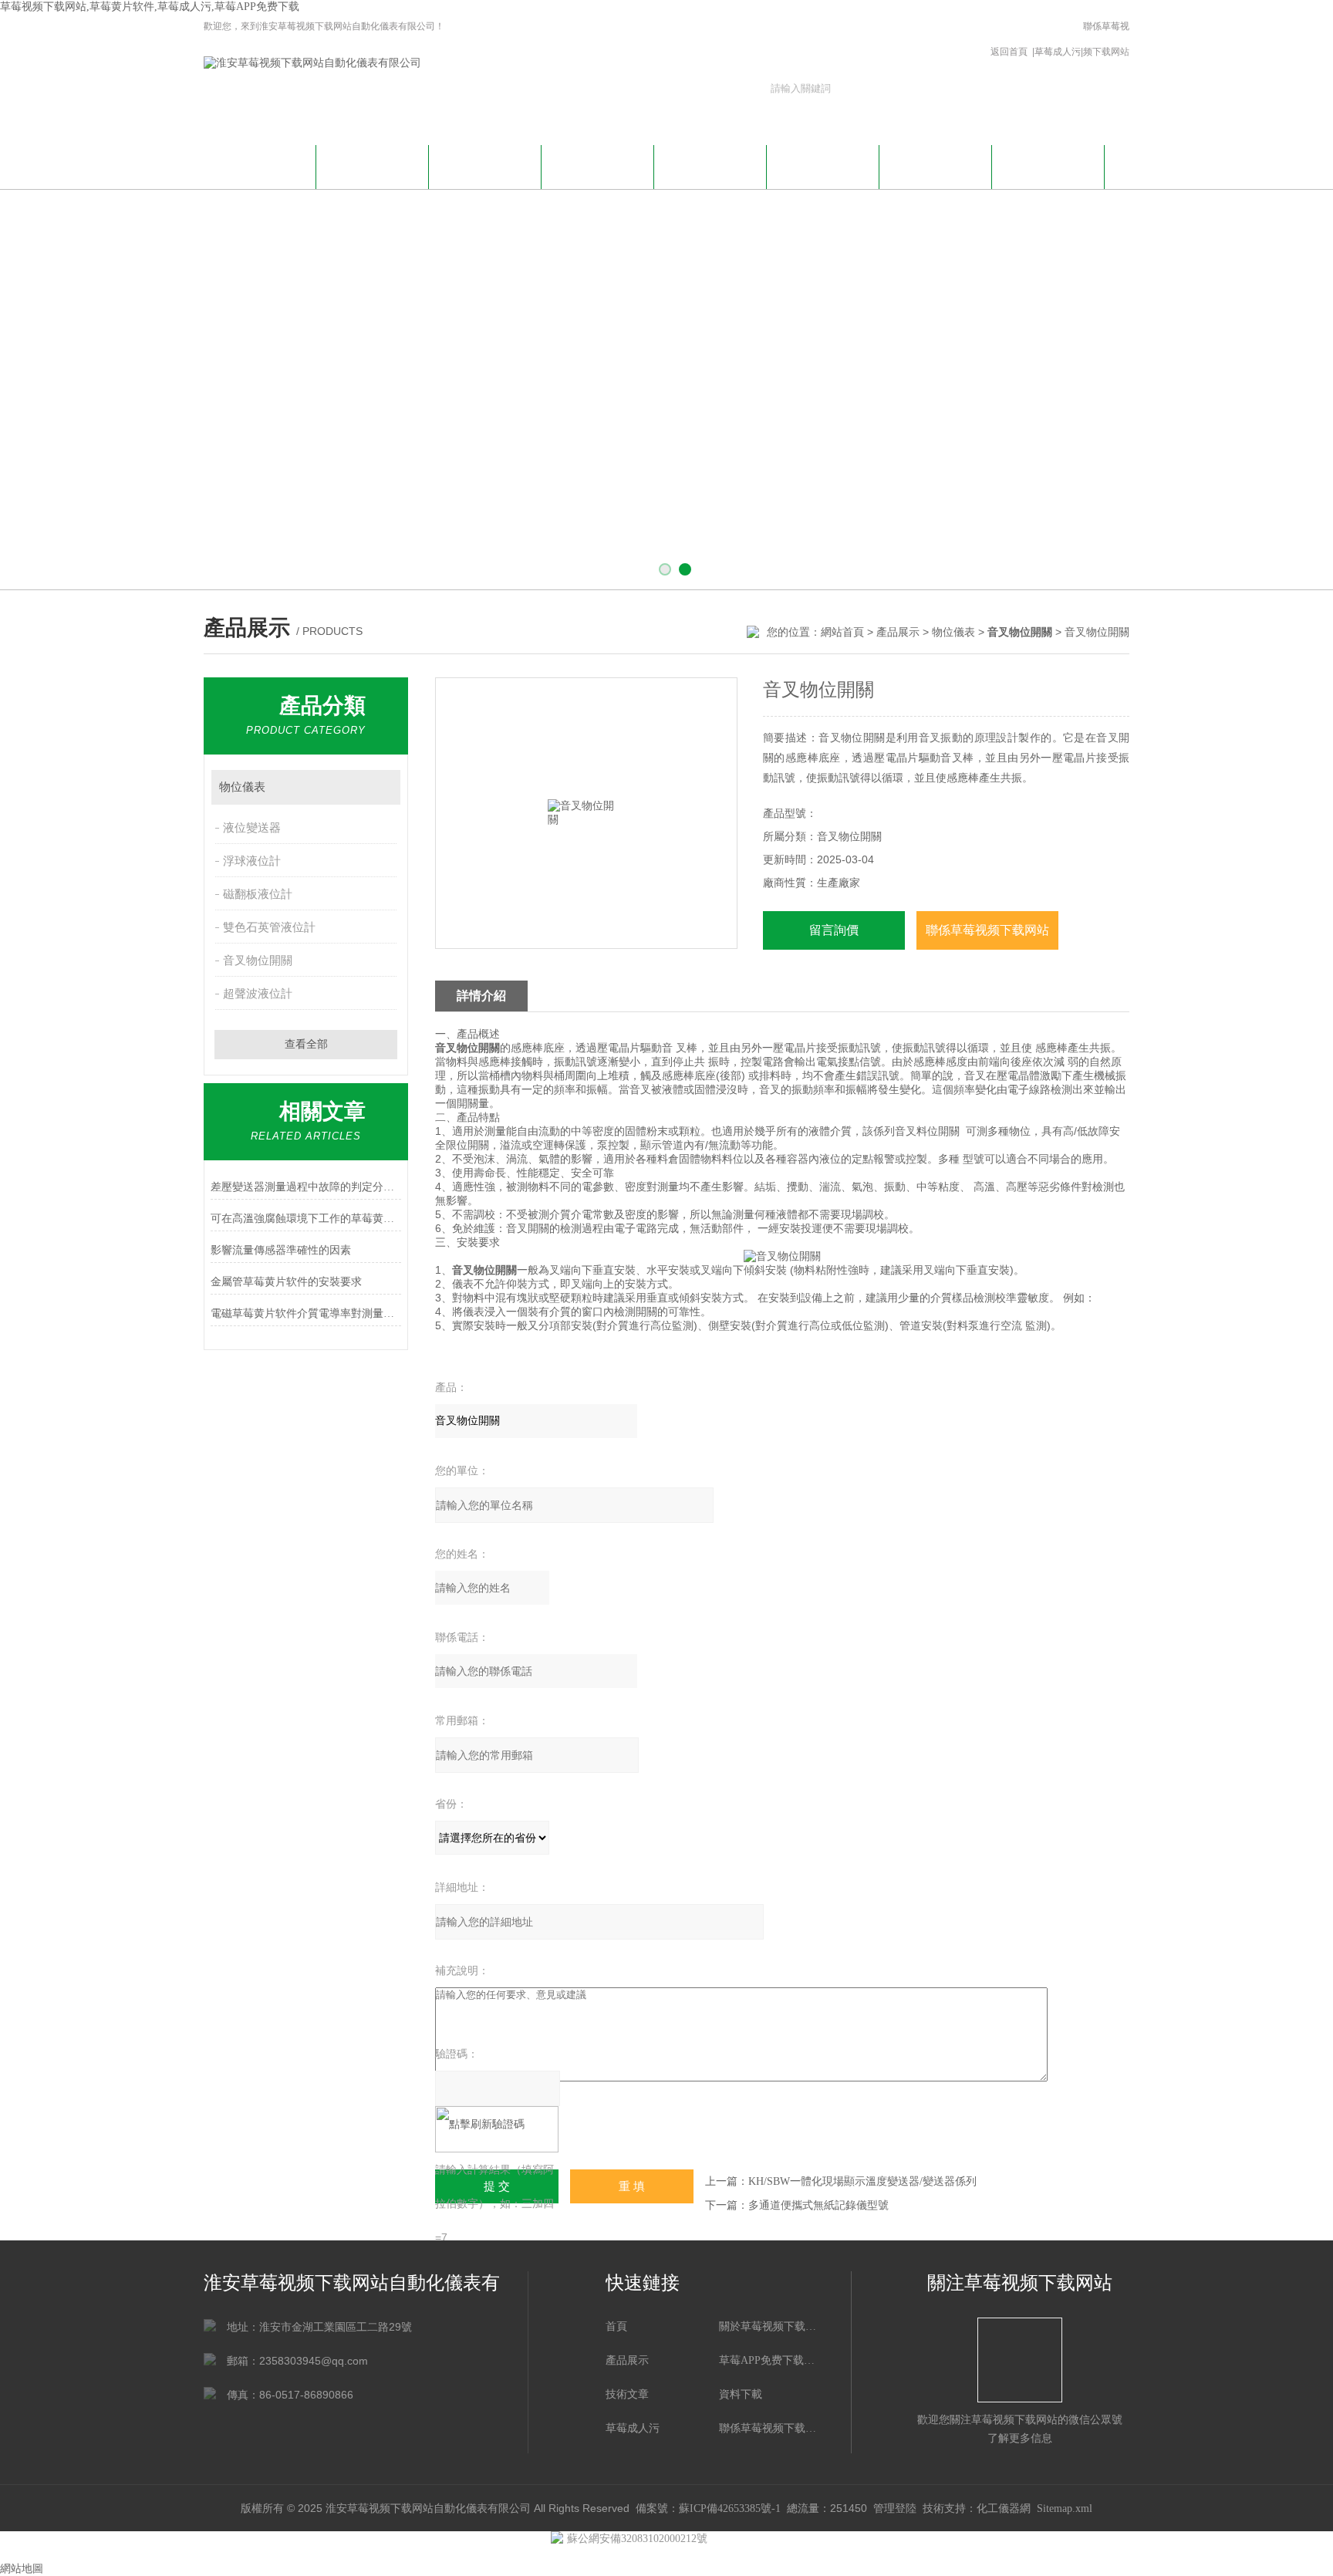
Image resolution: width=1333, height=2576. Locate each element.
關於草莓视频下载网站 (373, 174)
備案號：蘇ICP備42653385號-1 (708, 2508)
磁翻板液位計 (258, 894)
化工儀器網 (1004, 2508)
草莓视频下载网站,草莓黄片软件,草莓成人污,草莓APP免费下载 (150, 7)
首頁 (616, 2326)
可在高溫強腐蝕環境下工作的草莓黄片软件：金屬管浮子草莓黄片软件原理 (306, 1219)
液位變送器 (252, 828)
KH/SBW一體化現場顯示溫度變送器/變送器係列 (862, 2181)
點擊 (381, 787)
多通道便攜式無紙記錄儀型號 (818, 2205)
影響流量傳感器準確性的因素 (281, 1250)
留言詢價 (834, 930)
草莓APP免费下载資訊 (485, 174)
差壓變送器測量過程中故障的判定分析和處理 (306, 1187)
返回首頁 (1009, 52)
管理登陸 (895, 2508)
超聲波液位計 (258, 994)
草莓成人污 (1058, 52)
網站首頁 (260, 165)
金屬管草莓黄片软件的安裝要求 (286, 1282)
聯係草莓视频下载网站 (1106, 39)
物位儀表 (953, 632)
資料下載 (823, 165)
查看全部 (306, 1044)
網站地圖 (22, 2569)
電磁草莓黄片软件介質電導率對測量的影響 (306, 1313)
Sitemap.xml (1065, 2508)
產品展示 (598, 165)
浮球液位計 (252, 861)
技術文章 (710, 165)
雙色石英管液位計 (269, 927)
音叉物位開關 (258, 961)
